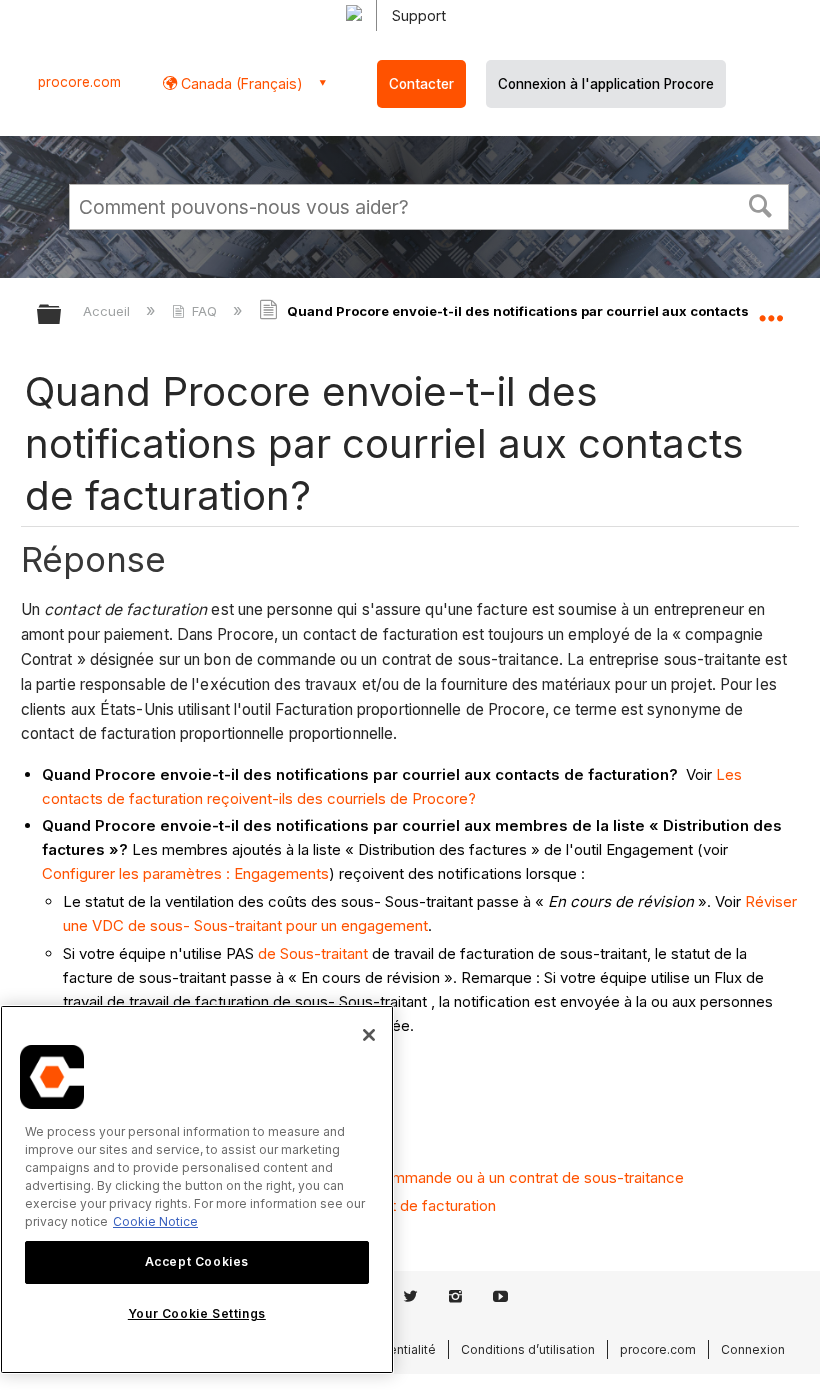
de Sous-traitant (313, 953)
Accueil (108, 311)
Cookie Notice (155, 1221)
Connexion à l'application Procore (606, 84)
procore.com (79, 82)
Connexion (753, 1349)
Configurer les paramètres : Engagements (185, 873)
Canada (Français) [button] (240, 83)
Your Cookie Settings (197, 1313)
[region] (197, 1189)
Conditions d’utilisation (528, 1349)
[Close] (369, 1035)
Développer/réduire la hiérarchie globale (62, 315)
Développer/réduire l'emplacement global (771, 308)
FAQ (204, 311)
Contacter (421, 84)
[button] (761, 204)
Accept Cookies (197, 1261)
